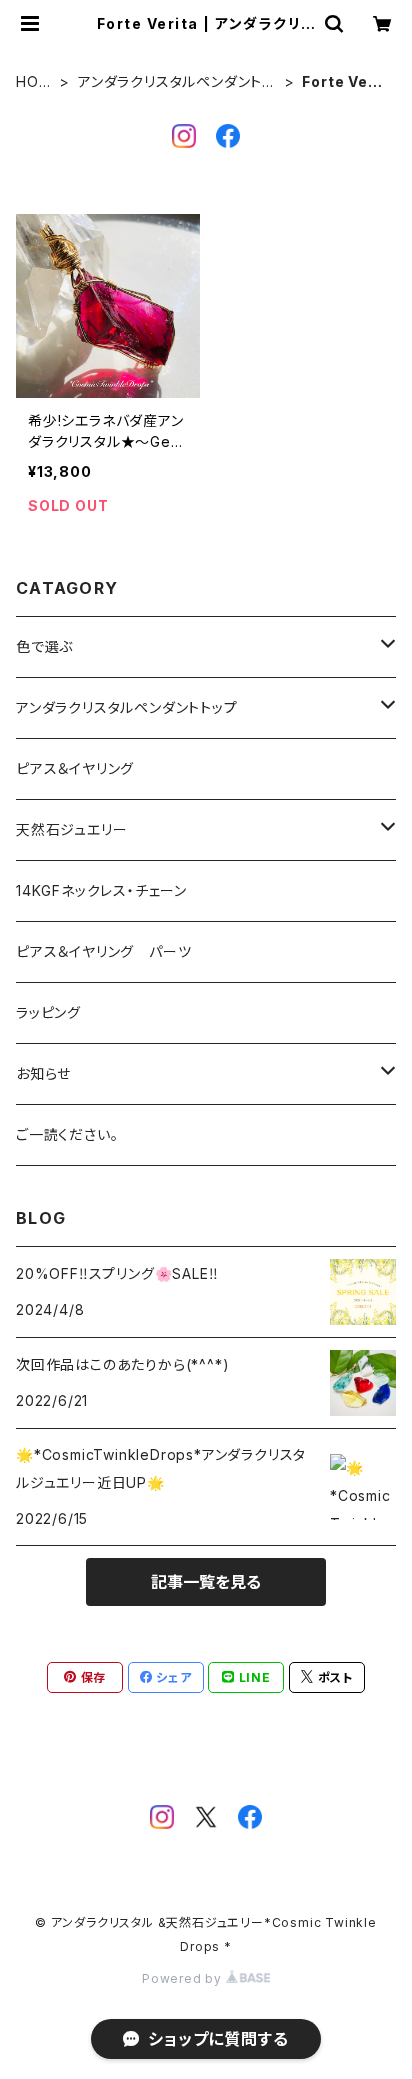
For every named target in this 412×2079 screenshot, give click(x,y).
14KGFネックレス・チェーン (101, 890)
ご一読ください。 (67, 1134)
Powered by (184, 1978)
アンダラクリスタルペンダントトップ (176, 82)
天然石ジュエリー (71, 829)
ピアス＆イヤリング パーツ (103, 951)
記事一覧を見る (206, 1582)
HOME (33, 82)
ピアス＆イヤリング (75, 768)
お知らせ (43, 1073)
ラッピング (48, 1012)
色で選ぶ (44, 646)
